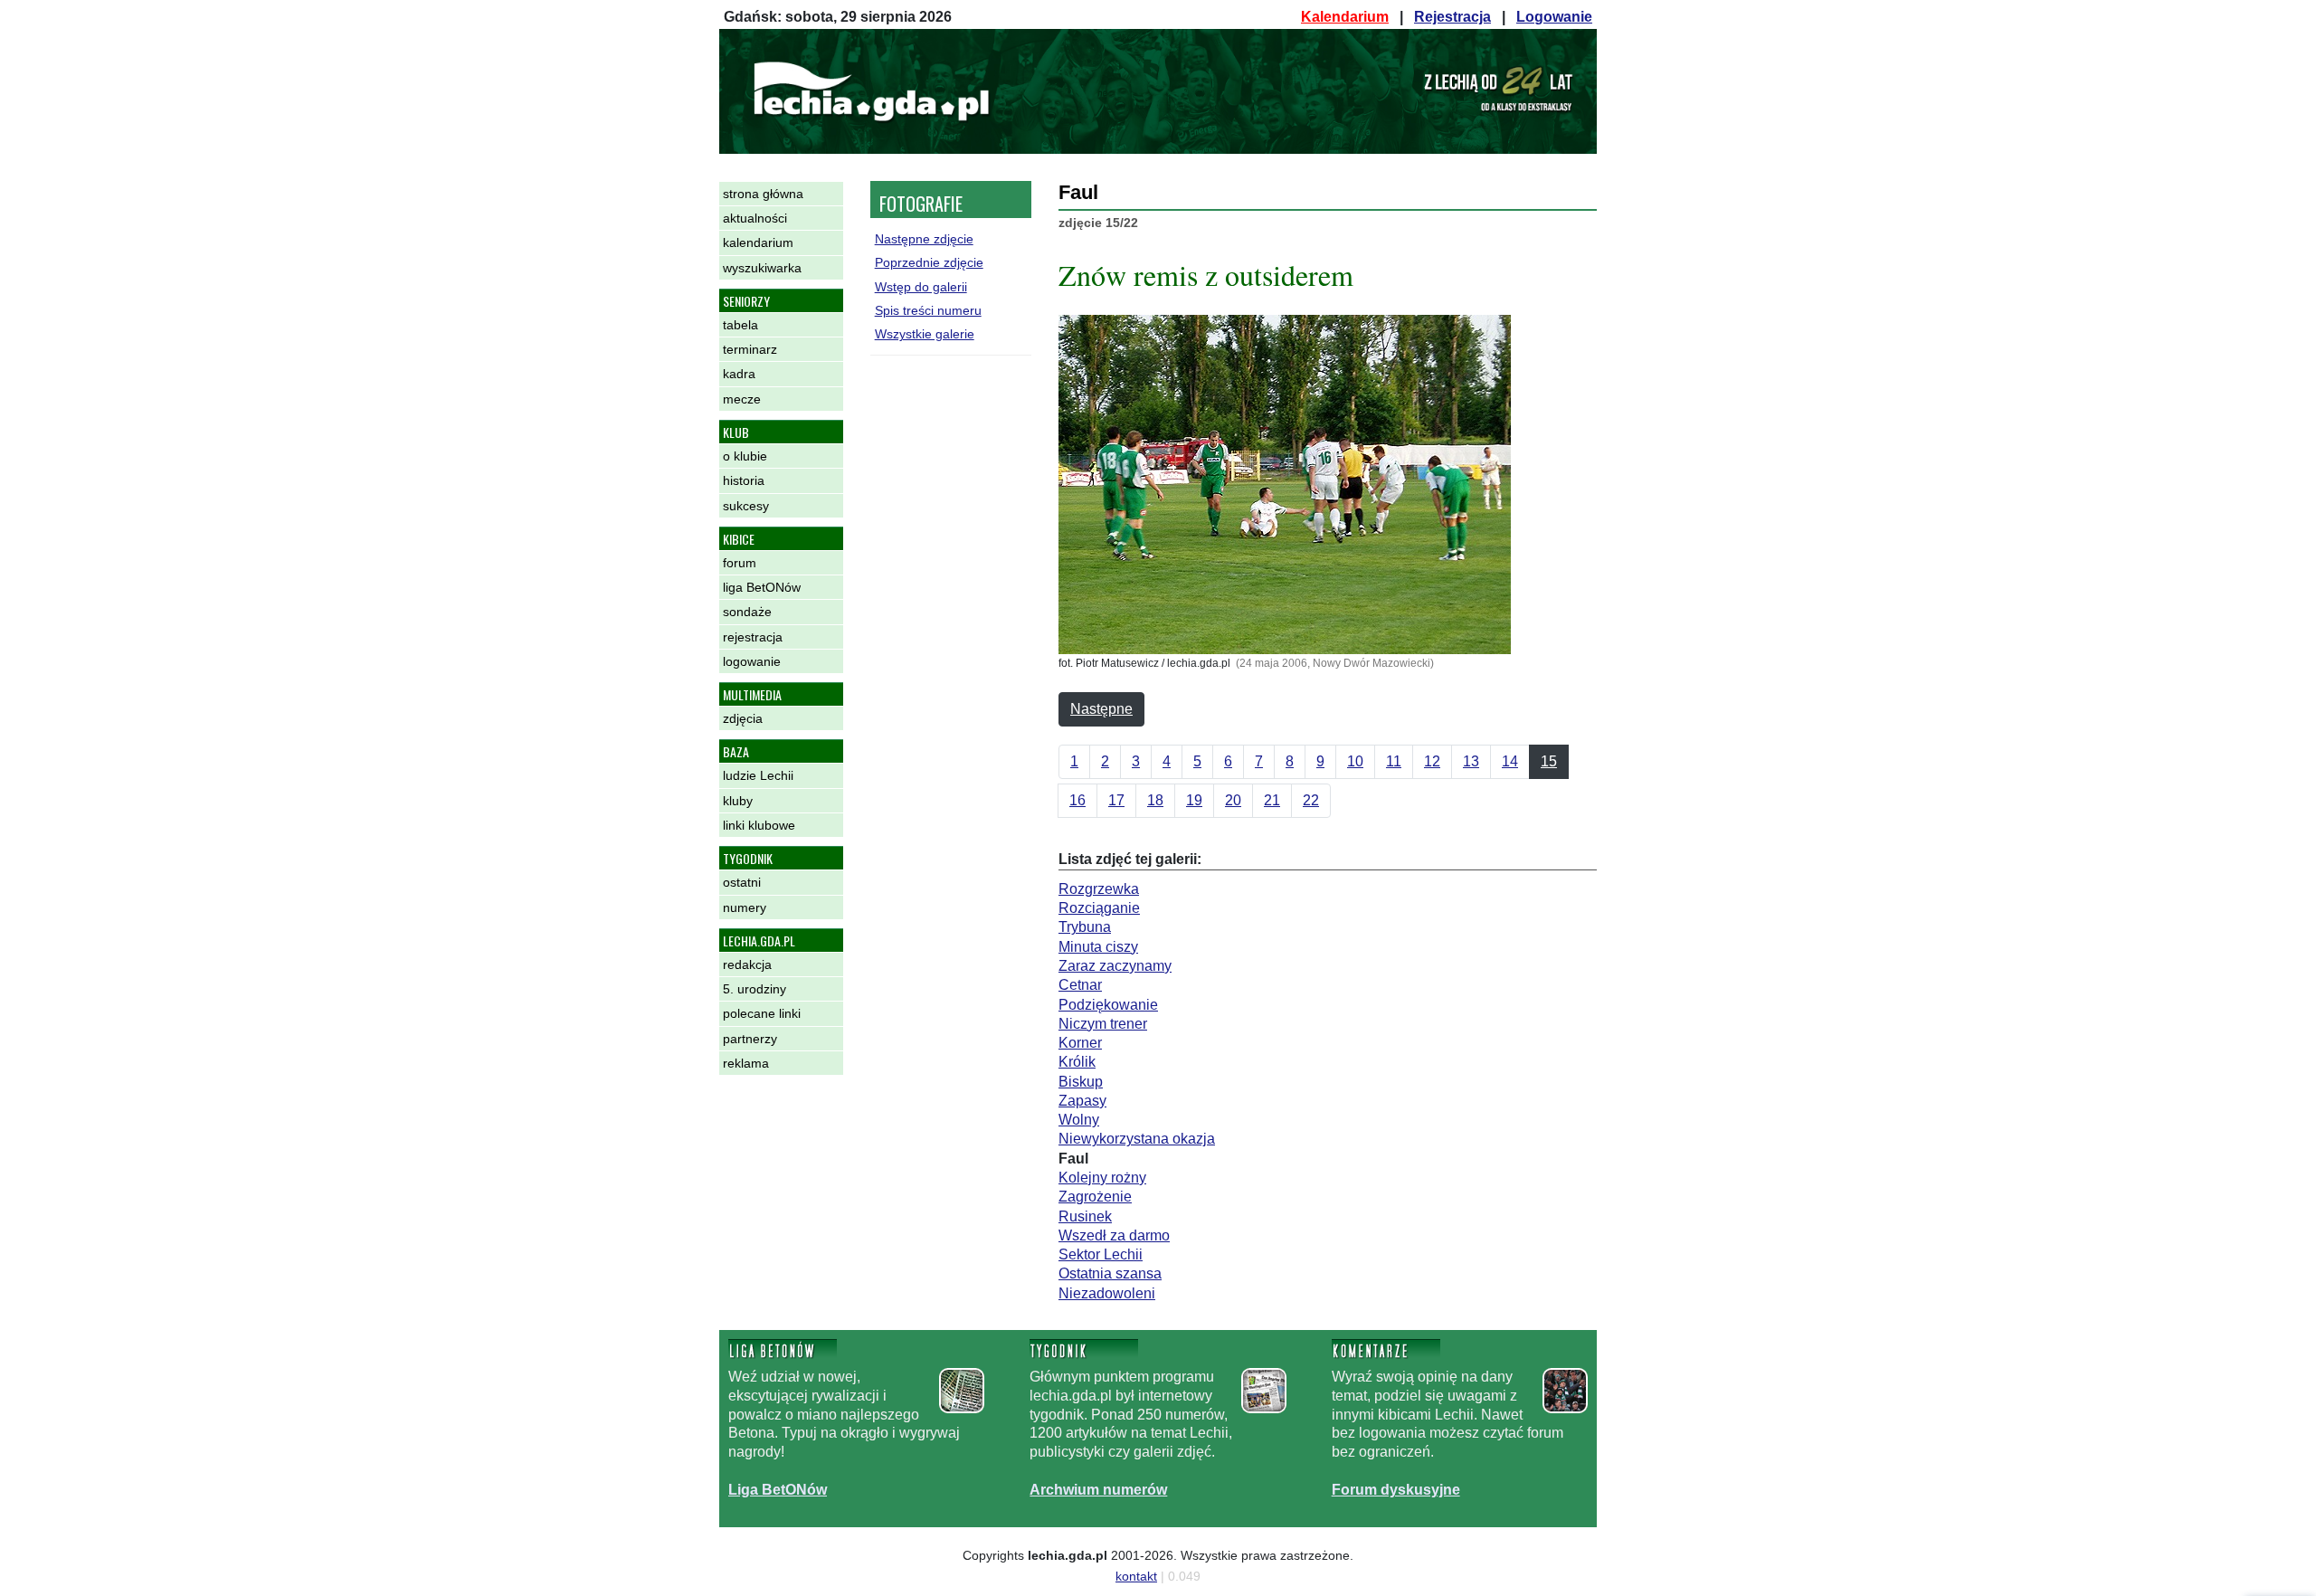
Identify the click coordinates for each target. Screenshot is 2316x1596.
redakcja (747, 964)
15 (1549, 761)
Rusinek (1085, 1216)
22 (1311, 800)
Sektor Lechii (1101, 1254)
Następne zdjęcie (924, 239)
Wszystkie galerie (925, 334)
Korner (1080, 1043)
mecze (742, 399)
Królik (1077, 1062)
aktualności (755, 218)
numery (745, 907)
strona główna (763, 194)
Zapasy (1082, 1101)
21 (1272, 800)
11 (1394, 761)
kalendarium (758, 242)
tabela (740, 325)
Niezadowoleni (1107, 1293)
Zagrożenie (1095, 1197)
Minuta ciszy (1098, 947)
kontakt (1136, 1576)
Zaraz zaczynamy (1115, 966)
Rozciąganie (1099, 908)
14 (1510, 761)
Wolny (1079, 1120)
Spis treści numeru (928, 310)
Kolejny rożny (1102, 1178)
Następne (1101, 709)
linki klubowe (759, 825)
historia (744, 480)
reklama (746, 1063)
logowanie (752, 661)
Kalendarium (1345, 17)
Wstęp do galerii (921, 287)
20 (1233, 800)
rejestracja (753, 637)
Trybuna (1085, 927)
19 (1194, 800)
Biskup (1081, 1082)
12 (1432, 761)
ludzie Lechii (758, 775)
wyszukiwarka (762, 268)
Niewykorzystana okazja (1137, 1139)
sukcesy (746, 506)
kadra (739, 374)
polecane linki (762, 1013)
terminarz (750, 349)
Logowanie (1554, 17)
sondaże (747, 612)
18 (1155, 800)
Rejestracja (1452, 17)
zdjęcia (743, 718)
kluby (738, 801)
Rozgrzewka (1099, 889)
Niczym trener (1103, 1024)
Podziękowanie (1108, 1005)
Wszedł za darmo (1114, 1235)
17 (1116, 800)
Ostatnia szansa (1110, 1273)
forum (740, 563)
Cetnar (1080, 985)
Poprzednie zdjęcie (929, 262)
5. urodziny (755, 989)
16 (1077, 800)
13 (1471, 761)
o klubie (745, 456)
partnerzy (750, 1039)
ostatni (742, 882)
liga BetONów (762, 587)
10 (1355, 761)
